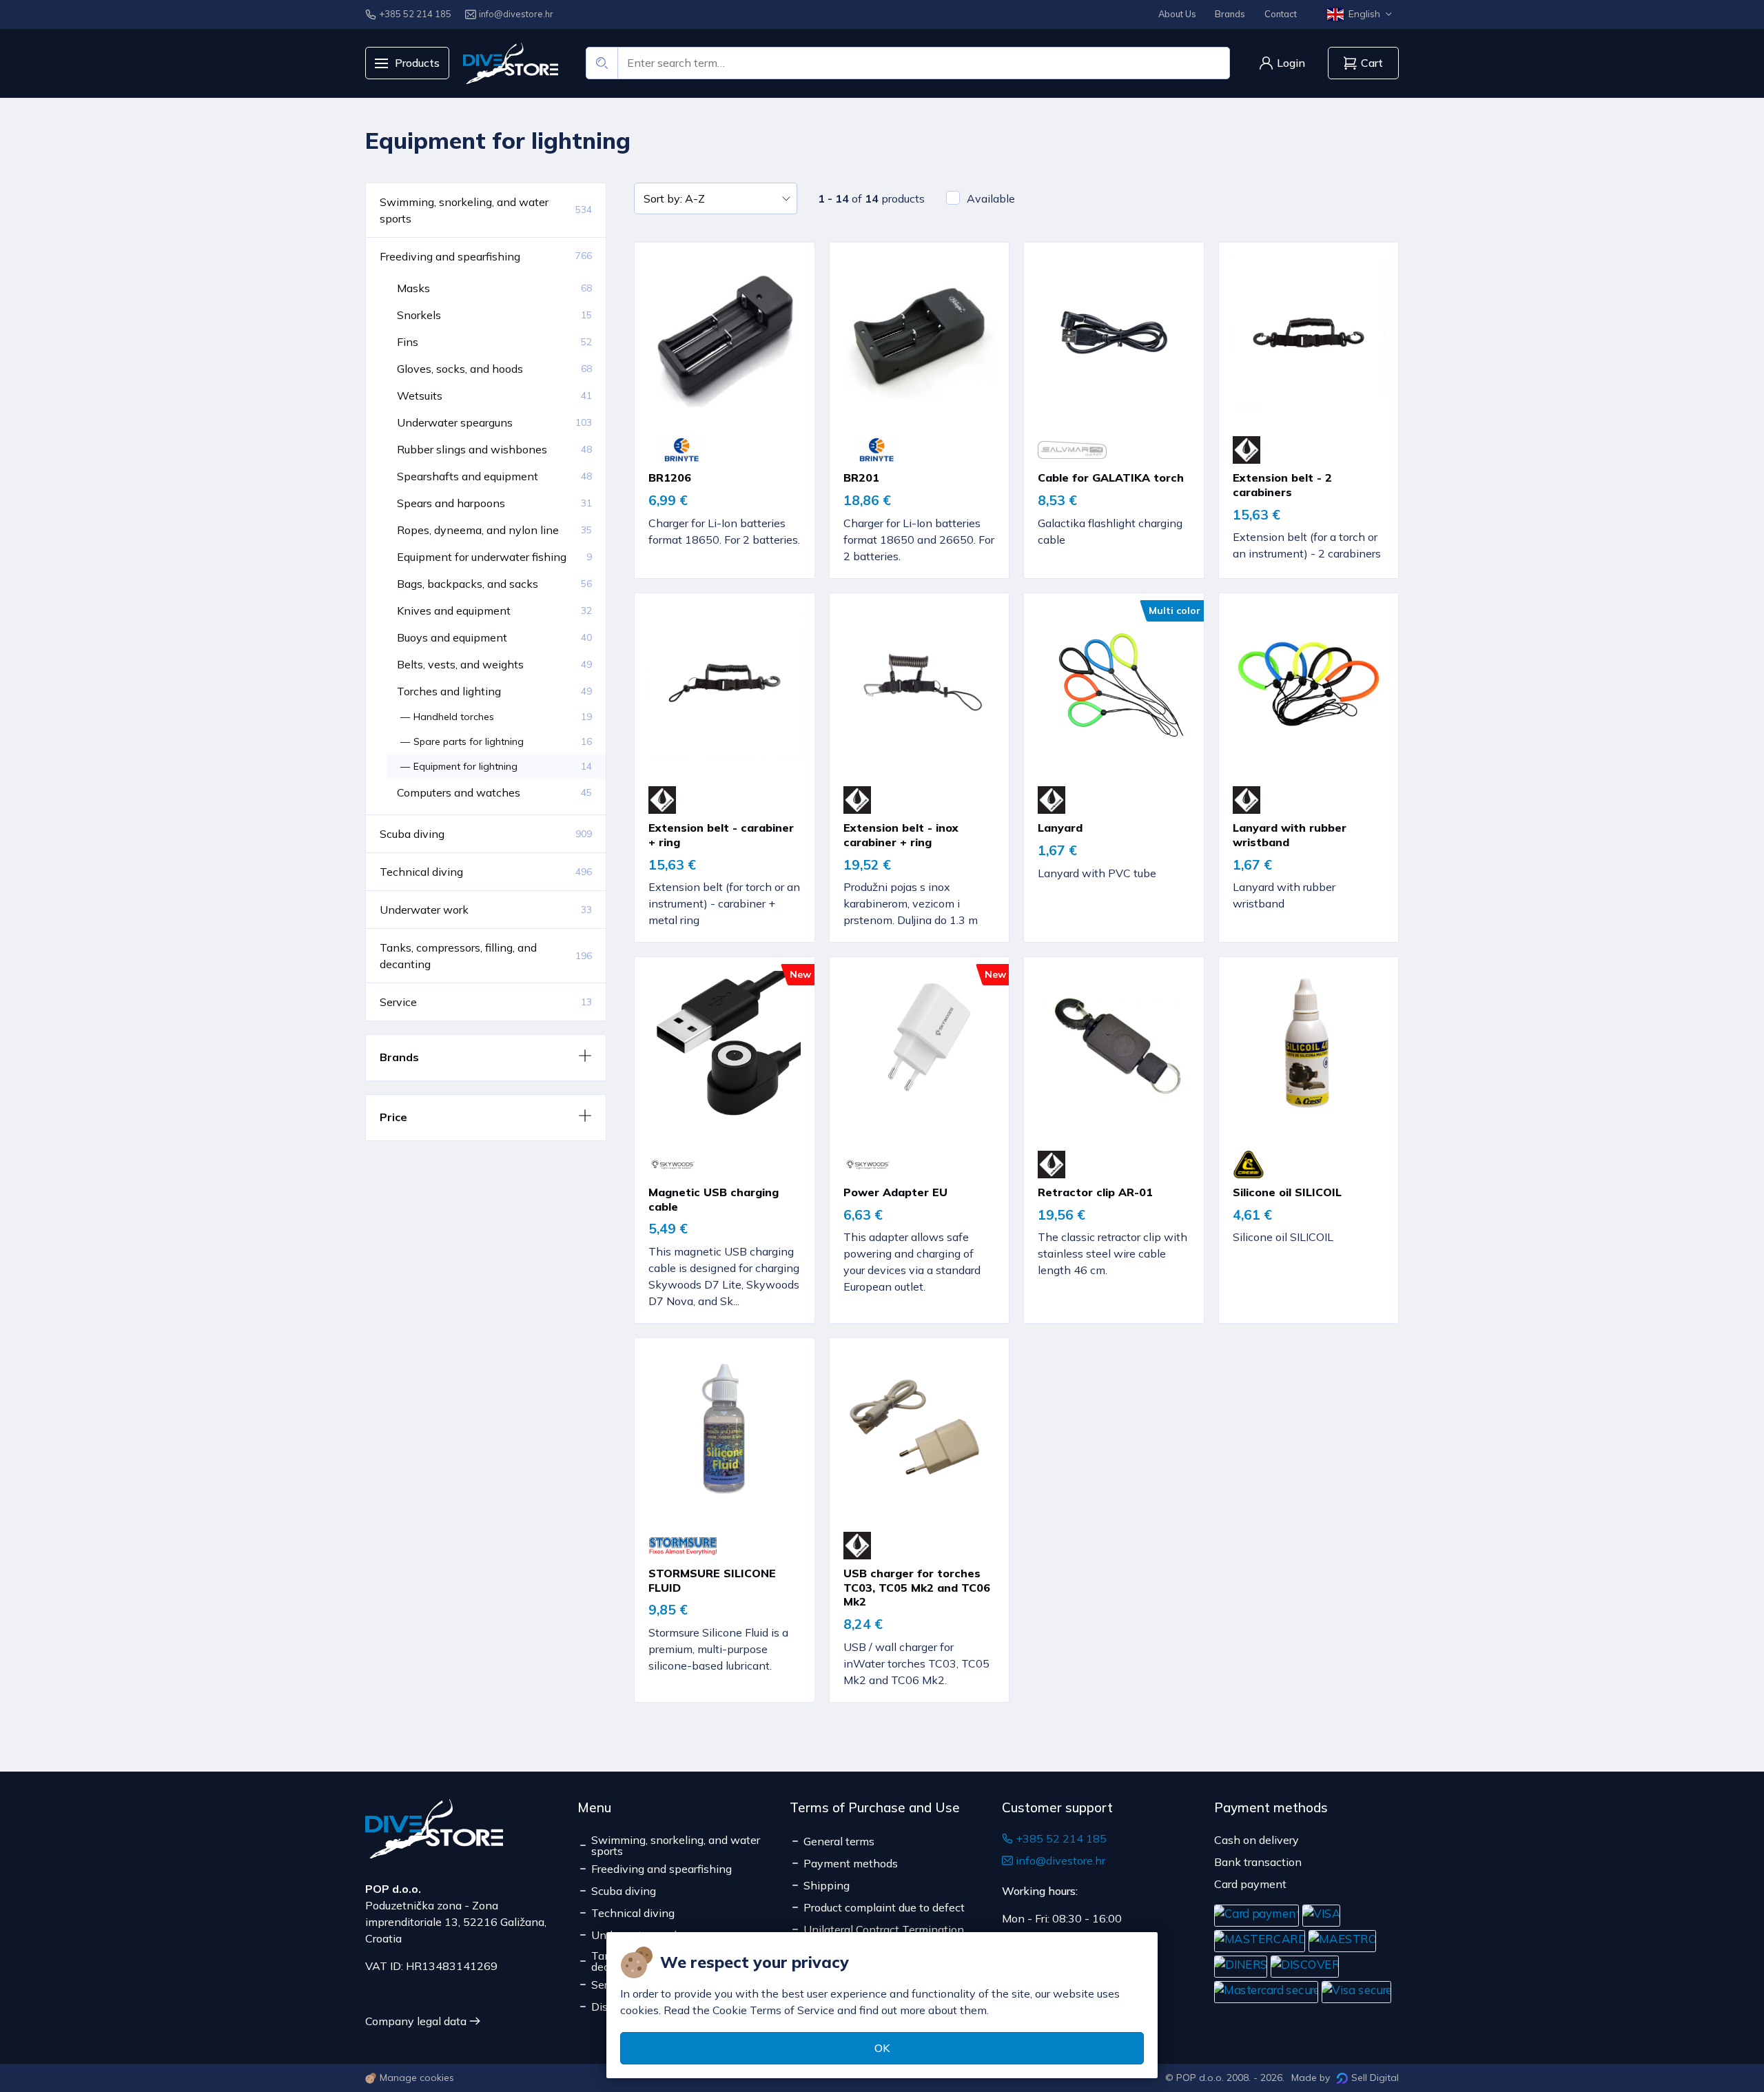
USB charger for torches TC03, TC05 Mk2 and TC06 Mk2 (917, 1588)
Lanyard (1060, 828)
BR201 (861, 478)
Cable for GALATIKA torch (1111, 478)
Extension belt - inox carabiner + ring (901, 835)
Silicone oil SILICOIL (1287, 1192)
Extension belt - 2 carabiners (1282, 485)
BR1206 (670, 478)
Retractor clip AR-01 (1095, 1192)
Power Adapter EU (895, 1192)
